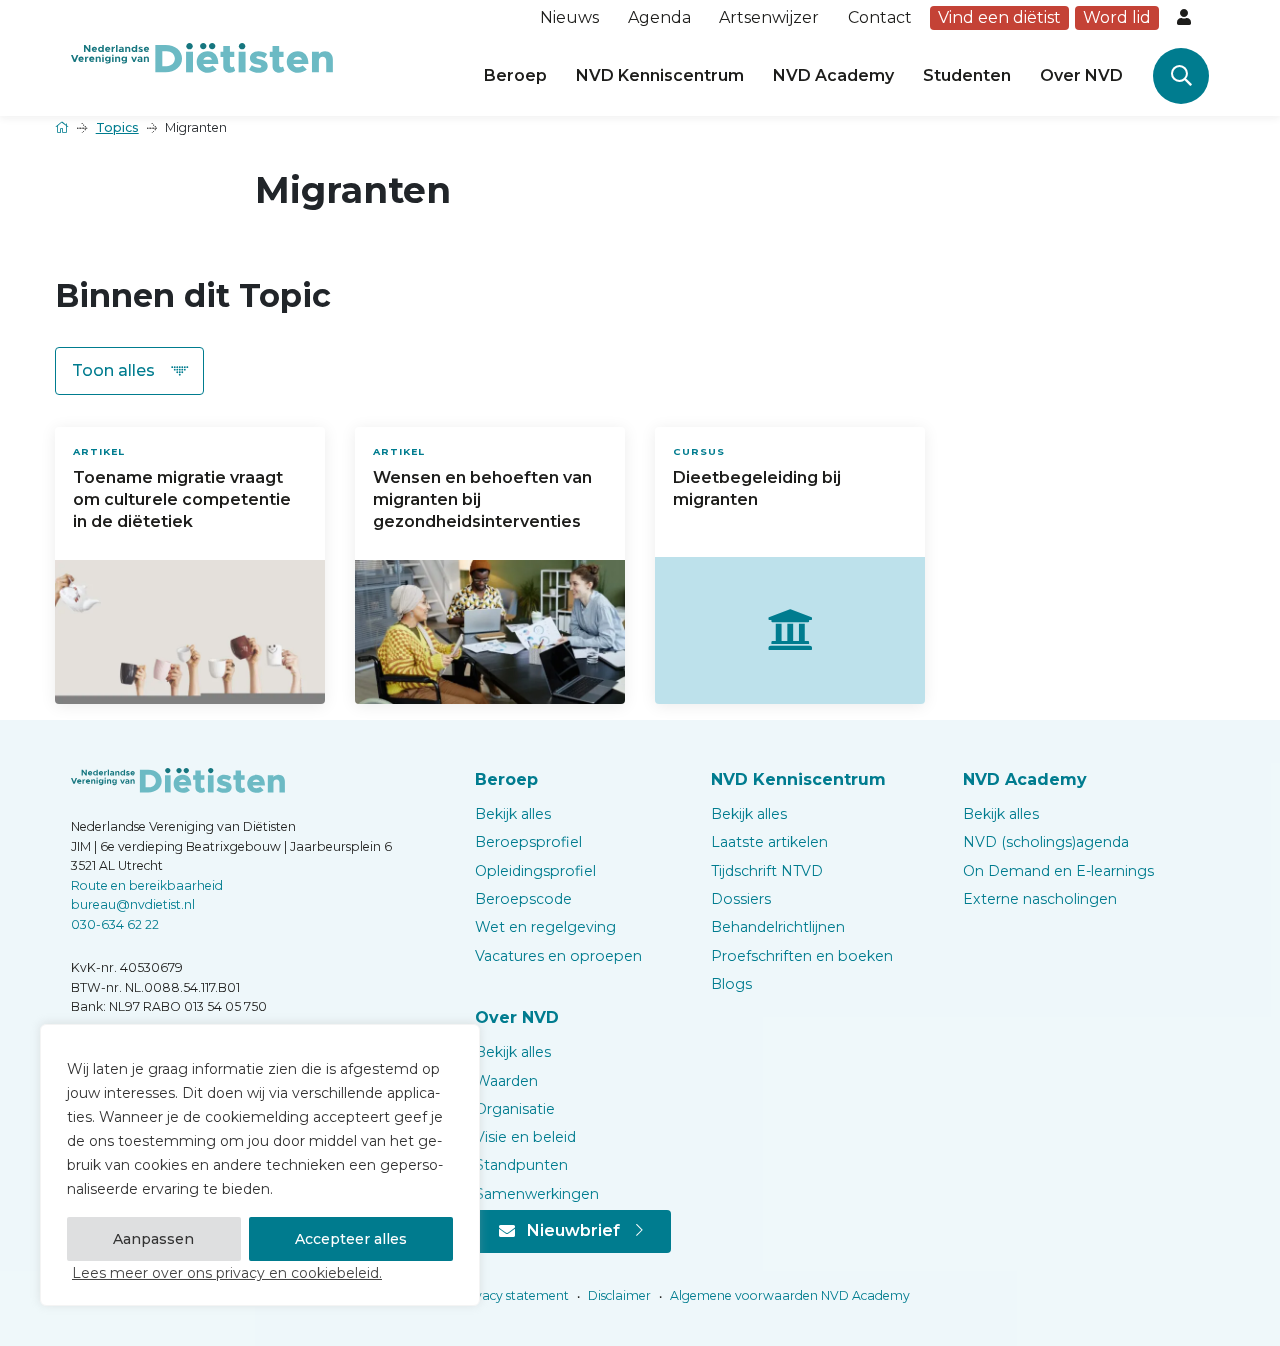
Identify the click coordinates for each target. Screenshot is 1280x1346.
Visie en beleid (525, 1137)
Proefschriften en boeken (802, 956)
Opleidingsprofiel (535, 871)
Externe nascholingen (1040, 899)
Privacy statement (512, 1295)
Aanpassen (153, 1239)
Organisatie (515, 1109)
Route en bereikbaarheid (147, 885)
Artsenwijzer (769, 17)
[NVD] (202, 56)
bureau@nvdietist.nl (133, 904)
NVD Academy (833, 75)
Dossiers (741, 899)
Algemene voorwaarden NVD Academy (788, 1295)
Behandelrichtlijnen (778, 927)
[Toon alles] (129, 371)
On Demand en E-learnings (1058, 871)
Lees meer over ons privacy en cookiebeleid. (227, 1273)
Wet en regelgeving (545, 927)
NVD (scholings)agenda (1046, 842)
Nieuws (569, 17)
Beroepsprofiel (528, 842)
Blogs (731, 984)
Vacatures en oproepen (558, 956)
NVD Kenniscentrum (660, 75)
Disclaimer (618, 1295)
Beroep (515, 75)
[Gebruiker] (1186, 18)
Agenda (659, 17)
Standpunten (521, 1165)
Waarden (506, 1081)
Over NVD (1081, 75)
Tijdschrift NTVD (767, 871)
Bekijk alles (513, 814)
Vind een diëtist (999, 17)
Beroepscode (523, 899)
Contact (880, 17)
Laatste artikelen (769, 842)
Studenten (967, 75)
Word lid (1117, 17)
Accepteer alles (351, 1239)
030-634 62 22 (115, 924)
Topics (117, 127)
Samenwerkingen (537, 1194)
